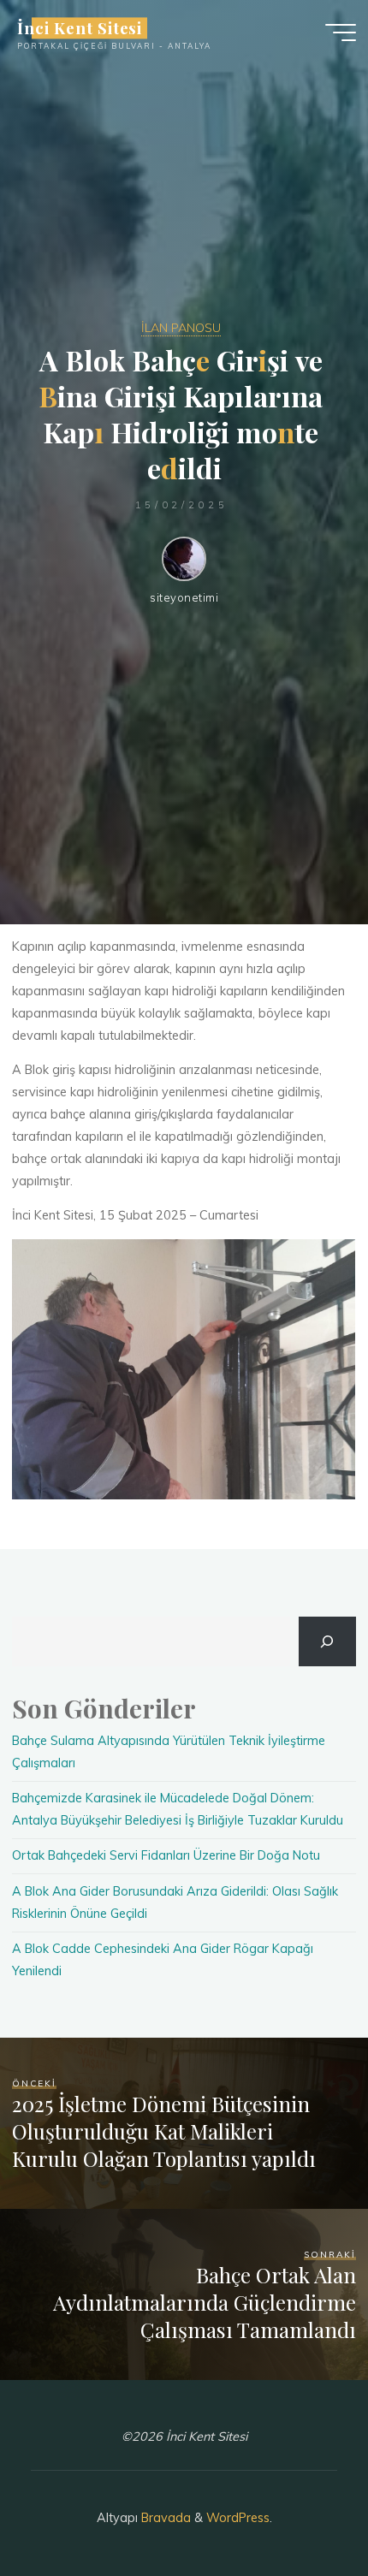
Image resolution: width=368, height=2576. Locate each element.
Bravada (164, 2518)
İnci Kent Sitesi (80, 28)
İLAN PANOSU (181, 328)
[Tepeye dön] (301, 2509)
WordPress (238, 2518)
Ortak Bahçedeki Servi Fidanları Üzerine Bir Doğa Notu (166, 1855)
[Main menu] (341, 33)
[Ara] (327, 1641)
